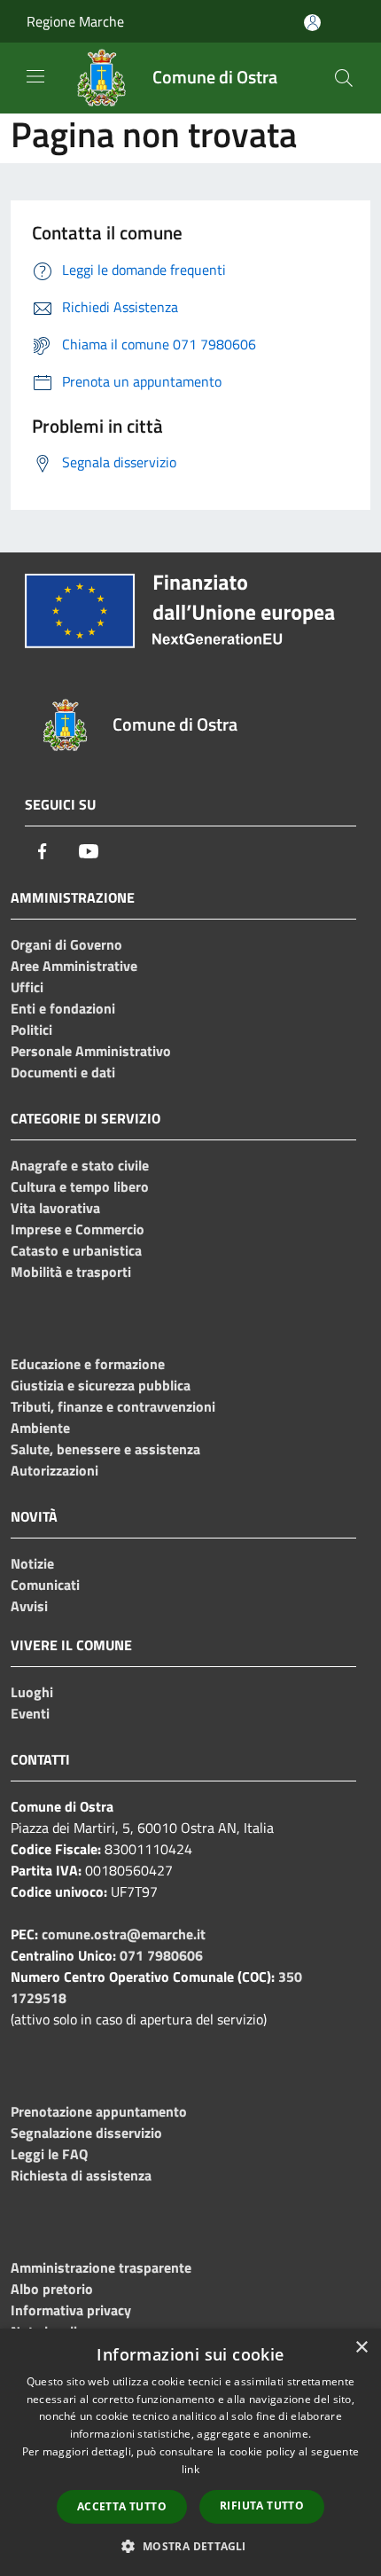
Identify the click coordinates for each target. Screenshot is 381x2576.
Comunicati (45, 1585)
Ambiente (40, 1428)
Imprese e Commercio (78, 1229)
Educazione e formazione (88, 1364)
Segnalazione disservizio (86, 2133)
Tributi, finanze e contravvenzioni (113, 1406)
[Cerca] (344, 78)
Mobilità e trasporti (71, 1272)
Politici (31, 1030)
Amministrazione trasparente (101, 2267)
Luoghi (32, 1692)
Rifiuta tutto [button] (262, 2506)
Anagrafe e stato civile (80, 1165)
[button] (190, 2546)
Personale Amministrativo (91, 1051)
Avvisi (29, 1606)
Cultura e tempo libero (80, 1186)
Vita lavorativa (55, 1208)
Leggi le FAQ (49, 2154)
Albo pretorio (52, 2289)
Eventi (30, 1713)
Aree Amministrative (74, 966)
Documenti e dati (63, 1072)
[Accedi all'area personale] (312, 23)
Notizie (32, 1563)
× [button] (361, 2348)
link (190, 2469)
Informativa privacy (71, 2310)
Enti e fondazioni (63, 1008)
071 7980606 (161, 1955)
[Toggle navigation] (35, 76)
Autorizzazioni (54, 1470)
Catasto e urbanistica (76, 1250)
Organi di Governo (66, 944)
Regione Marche (75, 21)
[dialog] (190, 2452)
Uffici (27, 987)
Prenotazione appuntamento (99, 2111)
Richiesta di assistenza (81, 2175)
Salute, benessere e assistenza (105, 1449)
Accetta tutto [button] (122, 2506)
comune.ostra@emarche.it (124, 1934)
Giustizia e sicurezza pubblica (101, 1385)
